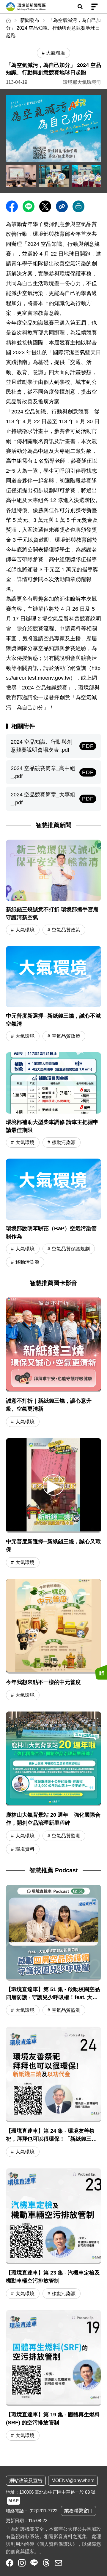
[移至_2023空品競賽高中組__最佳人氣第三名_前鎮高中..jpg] (54, 176)
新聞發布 (30, 20)
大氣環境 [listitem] (56, 53)
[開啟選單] (95, 7)
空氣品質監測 (66, 1836)
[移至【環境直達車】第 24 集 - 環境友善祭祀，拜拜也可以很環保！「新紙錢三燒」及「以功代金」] (53, 2093)
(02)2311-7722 (43, 2511)
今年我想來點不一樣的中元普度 (43, 1682)
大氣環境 (25, 930)
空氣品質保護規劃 (71, 1249)
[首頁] (9, 20)
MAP (14, 2501)
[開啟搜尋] (80, 7)
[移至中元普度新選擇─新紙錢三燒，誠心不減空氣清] (53, 994)
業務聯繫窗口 (78, 2511)
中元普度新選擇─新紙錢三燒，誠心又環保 (53, 1546)
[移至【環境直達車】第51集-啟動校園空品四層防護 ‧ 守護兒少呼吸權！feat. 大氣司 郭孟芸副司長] (53, 1951)
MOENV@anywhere (73, 2480)
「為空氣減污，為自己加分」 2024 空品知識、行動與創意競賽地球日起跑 (53, 28)
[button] (53, 1485)
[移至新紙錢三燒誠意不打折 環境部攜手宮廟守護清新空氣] (53, 888)
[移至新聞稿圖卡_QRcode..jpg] (53, 129)
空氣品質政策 (66, 930)
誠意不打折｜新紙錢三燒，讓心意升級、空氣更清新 (49, 1405)
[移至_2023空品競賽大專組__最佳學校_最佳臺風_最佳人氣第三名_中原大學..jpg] (21, 176)
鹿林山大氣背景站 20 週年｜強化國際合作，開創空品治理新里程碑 (53, 1819)
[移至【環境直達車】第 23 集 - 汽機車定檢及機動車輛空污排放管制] (53, 2234)
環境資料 (25, 1849)
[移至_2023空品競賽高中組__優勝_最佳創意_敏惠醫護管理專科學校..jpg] (87, 176)
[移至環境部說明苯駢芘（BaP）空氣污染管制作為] (53, 1214)
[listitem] (10, 2563)
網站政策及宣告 (26, 2480)
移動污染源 (64, 1142)
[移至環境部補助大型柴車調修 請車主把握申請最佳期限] (53, 1101)
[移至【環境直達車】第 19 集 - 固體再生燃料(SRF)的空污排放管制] (53, 2376)
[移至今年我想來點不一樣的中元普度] (53, 1626)
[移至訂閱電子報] (101, 1672)
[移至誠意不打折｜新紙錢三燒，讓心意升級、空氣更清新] (53, 1345)
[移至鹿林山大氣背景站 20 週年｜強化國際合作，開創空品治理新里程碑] (53, 1759)
